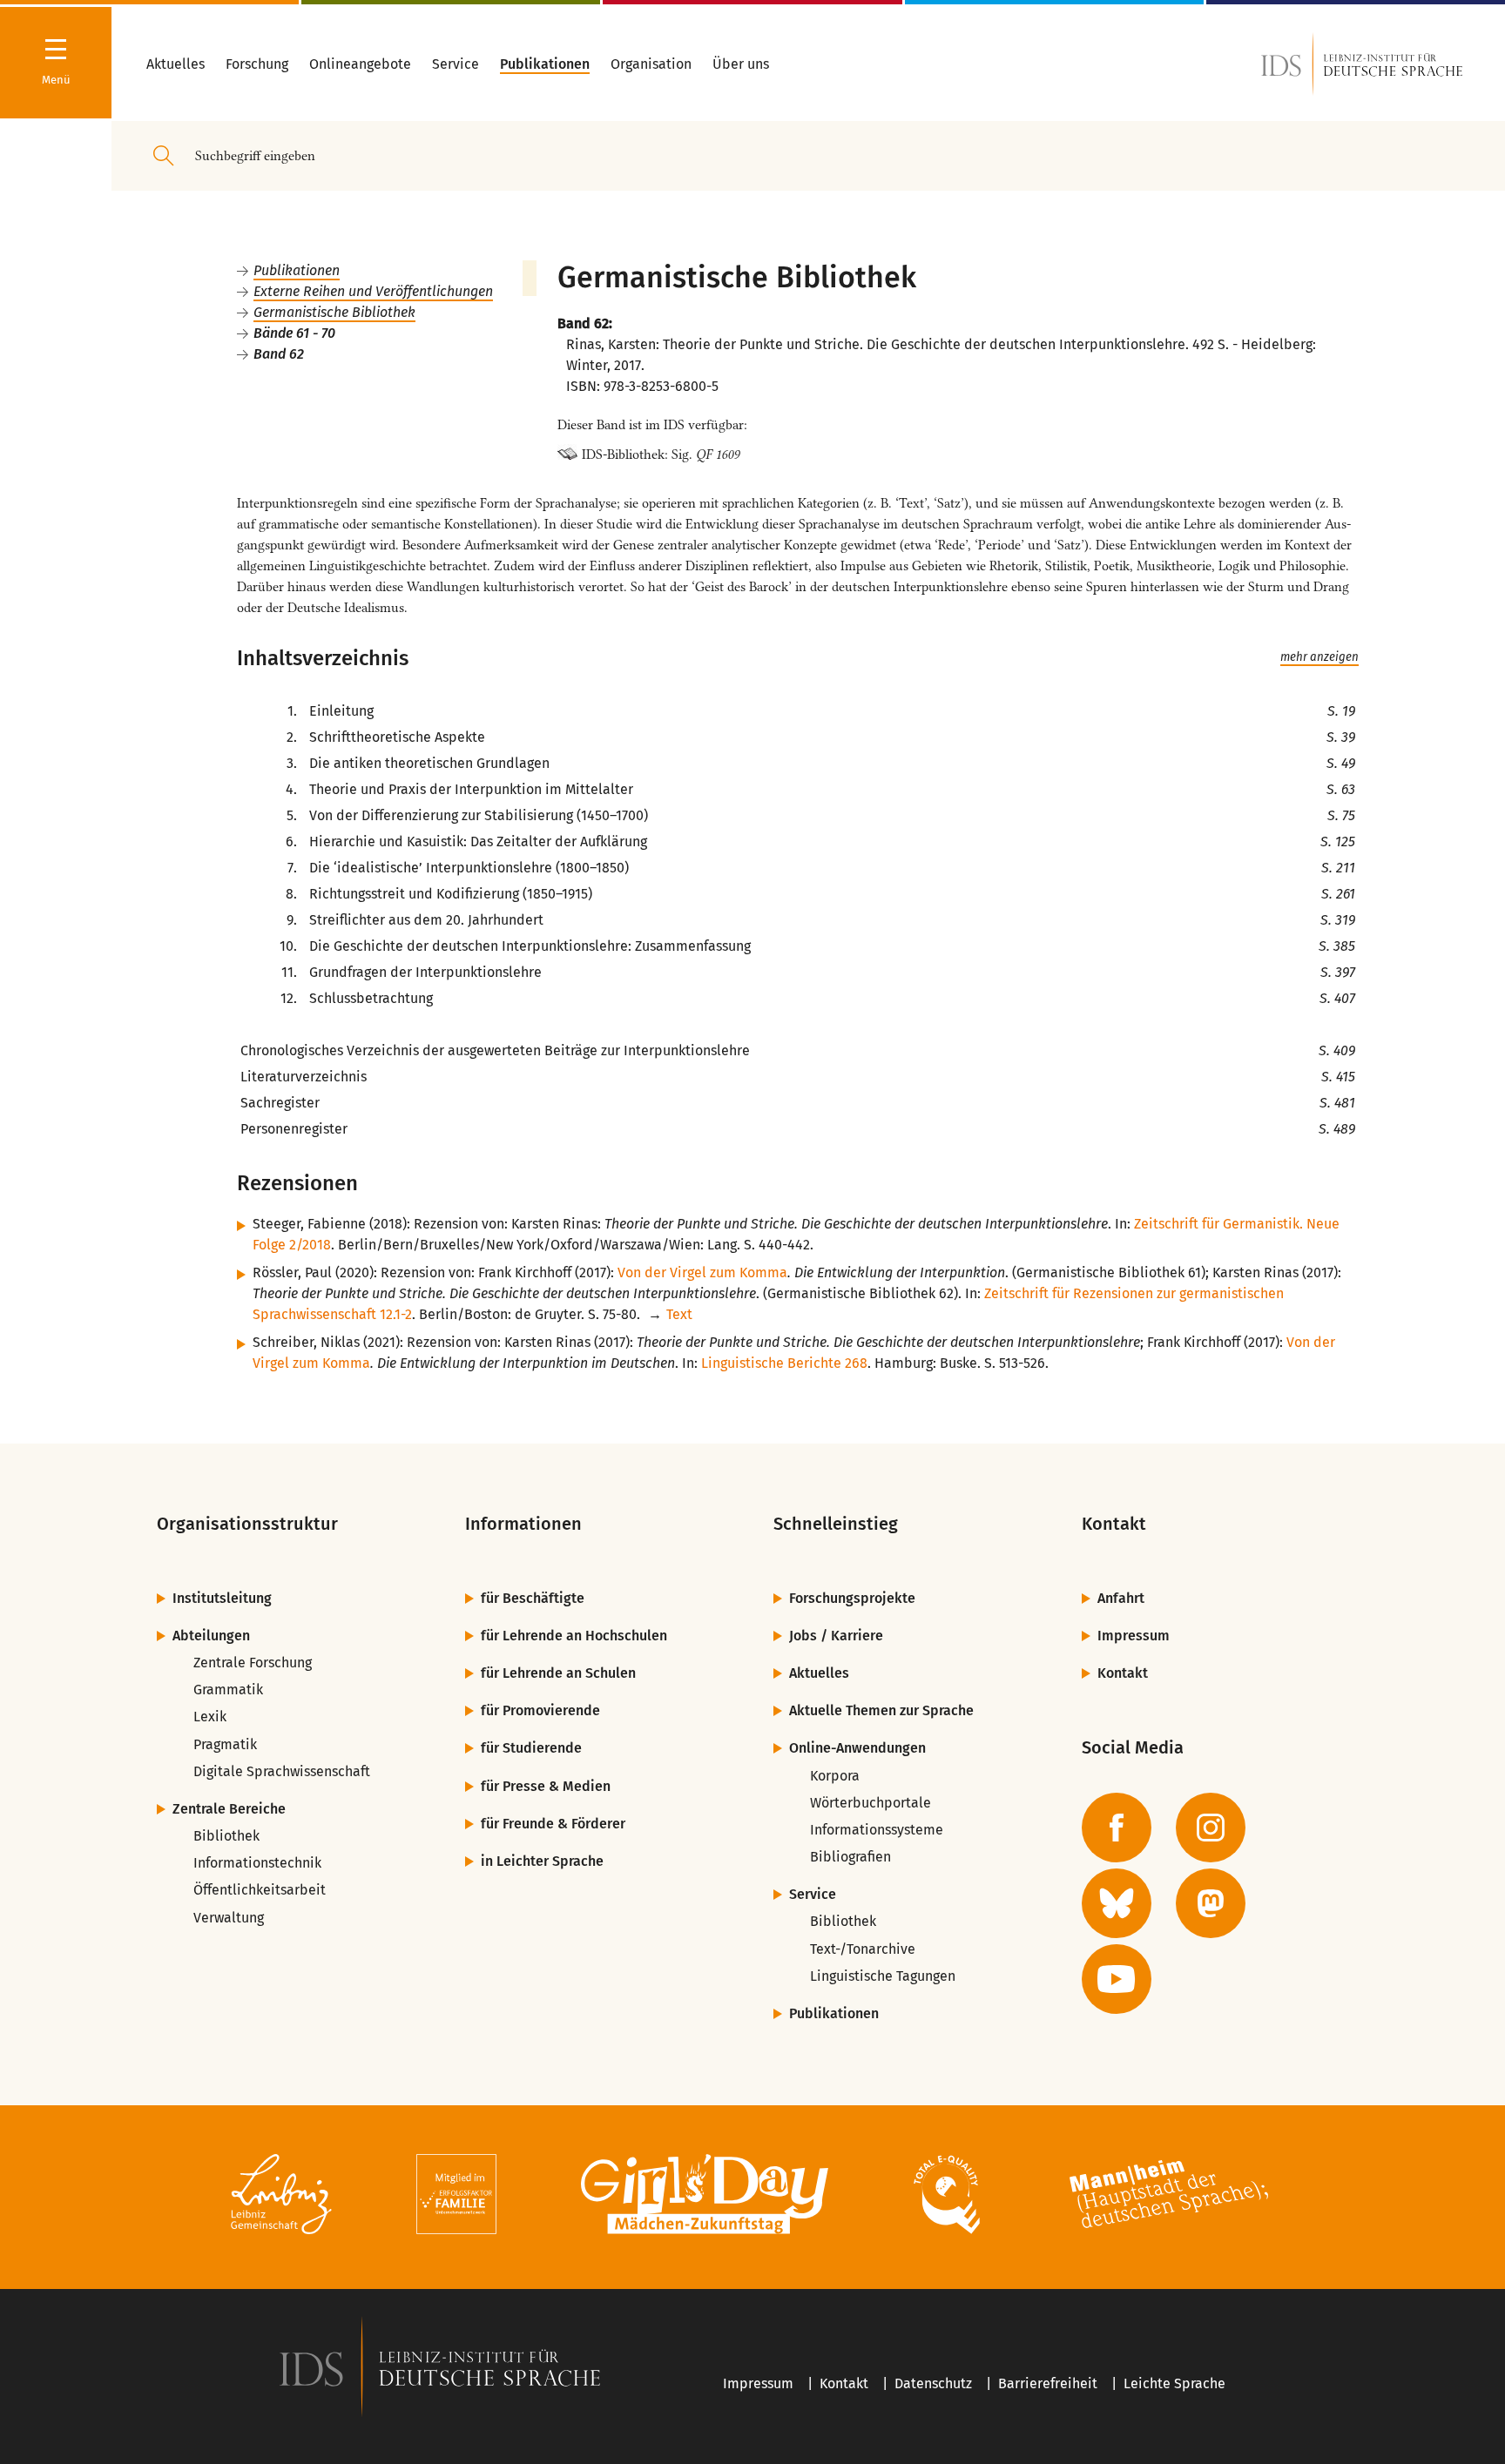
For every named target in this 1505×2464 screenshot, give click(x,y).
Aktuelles (819, 1673)
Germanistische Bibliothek (334, 312)
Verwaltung (229, 1918)
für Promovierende (540, 1710)
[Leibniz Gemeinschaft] (282, 2197)
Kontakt (1123, 1673)
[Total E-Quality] (946, 2197)
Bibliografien (850, 1857)
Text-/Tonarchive (863, 1949)
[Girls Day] (705, 2197)
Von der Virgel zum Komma (702, 1272)
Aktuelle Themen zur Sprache (881, 1710)
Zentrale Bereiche (229, 1809)
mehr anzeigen (1319, 657)
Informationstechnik (257, 1863)
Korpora (835, 1776)
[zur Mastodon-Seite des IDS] (1211, 1903)
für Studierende (531, 1748)
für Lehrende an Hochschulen (574, 1636)
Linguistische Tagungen (883, 1976)
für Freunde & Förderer (553, 1824)
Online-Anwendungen (857, 1748)
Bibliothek (226, 1836)
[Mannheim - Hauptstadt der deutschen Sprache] (1169, 2197)
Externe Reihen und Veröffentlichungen (373, 291)
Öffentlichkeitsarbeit (260, 1890)
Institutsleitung (222, 1598)
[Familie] (456, 2197)
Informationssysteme (877, 1830)
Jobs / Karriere (836, 1636)
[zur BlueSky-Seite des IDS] (1117, 1903)
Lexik (210, 1717)
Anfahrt (1121, 1598)
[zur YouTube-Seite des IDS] (1117, 1979)
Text (679, 1314)
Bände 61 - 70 (294, 333)
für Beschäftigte (533, 1598)
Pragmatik (225, 1744)
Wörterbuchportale (871, 1803)
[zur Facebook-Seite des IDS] (1117, 1828)
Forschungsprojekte (852, 1598)
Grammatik (228, 1690)
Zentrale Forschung (253, 1663)
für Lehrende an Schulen (558, 1673)
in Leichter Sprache (542, 1861)
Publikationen (297, 270)
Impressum (1134, 1636)
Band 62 (279, 354)
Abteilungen (211, 1636)
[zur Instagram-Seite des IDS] (1211, 1828)
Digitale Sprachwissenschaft (282, 1771)
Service (813, 1894)
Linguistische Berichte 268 (784, 1363)
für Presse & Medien (546, 1786)
